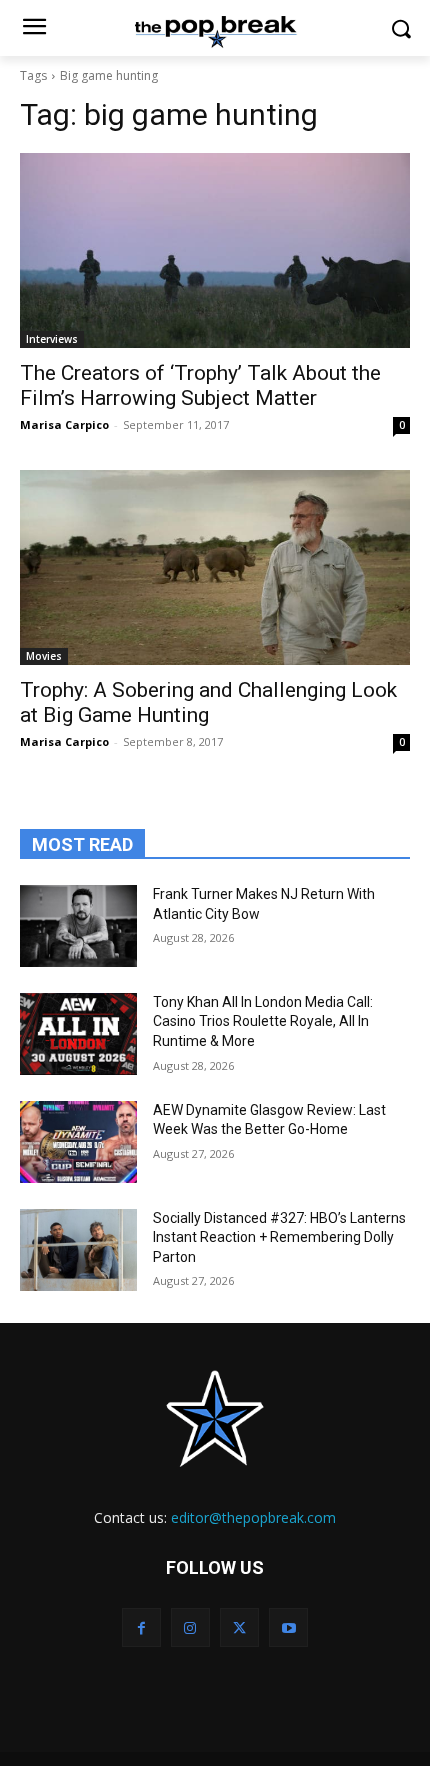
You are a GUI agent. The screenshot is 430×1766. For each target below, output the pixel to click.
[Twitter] (239, 1627)
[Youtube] (288, 1627)
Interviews (52, 339)
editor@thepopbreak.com (253, 1517)
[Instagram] (190, 1627)
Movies (44, 656)
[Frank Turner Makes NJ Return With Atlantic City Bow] (78, 926)
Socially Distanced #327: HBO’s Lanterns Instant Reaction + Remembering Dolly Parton (279, 1237)
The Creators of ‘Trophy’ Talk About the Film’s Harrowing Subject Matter (200, 385)
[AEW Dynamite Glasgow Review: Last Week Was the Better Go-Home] (78, 1142)
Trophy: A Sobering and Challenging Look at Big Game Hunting (208, 702)
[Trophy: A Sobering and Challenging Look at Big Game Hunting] (215, 567)
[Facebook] (141, 1627)
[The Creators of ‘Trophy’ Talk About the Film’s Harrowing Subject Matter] (215, 250)
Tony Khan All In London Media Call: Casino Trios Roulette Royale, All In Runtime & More (263, 1021)
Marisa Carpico (64, 424)
